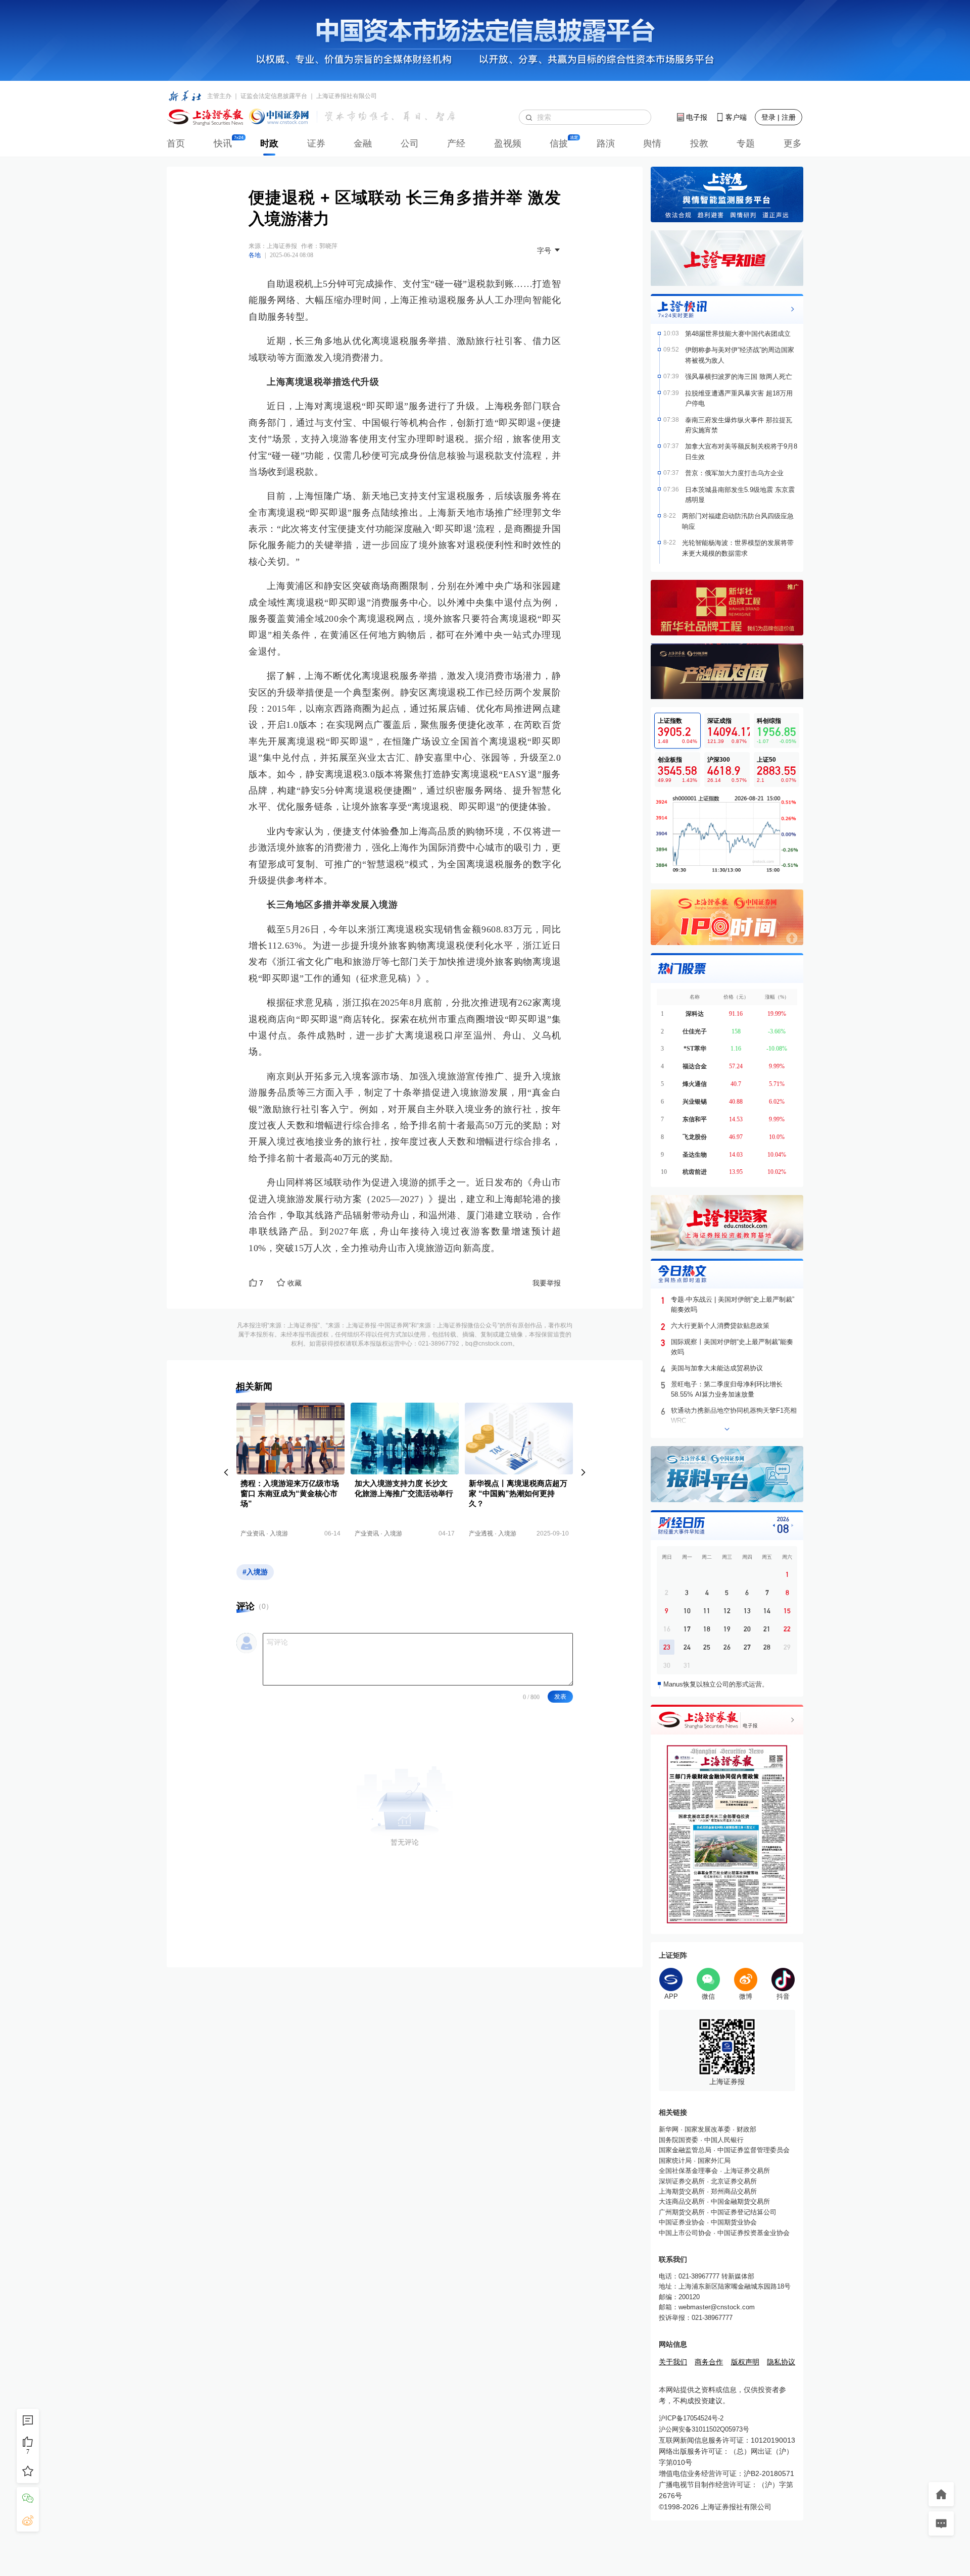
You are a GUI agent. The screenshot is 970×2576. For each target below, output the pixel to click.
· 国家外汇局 (711, 2161)
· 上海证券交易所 (744, 2171)
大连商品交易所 (682, 2201)
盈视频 (508, 143)
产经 (456, 143)
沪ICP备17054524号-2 (691, 2418)
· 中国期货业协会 (731, 2222)
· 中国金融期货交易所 (737, 2201)
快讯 (223, 143)
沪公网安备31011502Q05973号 (704, 2429)
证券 (316, 143)
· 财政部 (743, 2129)
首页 (176, 143)
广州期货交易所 (682, 2212)
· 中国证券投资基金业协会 (750, 2233)
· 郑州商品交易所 (731, 2191)
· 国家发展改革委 (705, 2129)
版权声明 (745, 2362)
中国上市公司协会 (685, 2233)
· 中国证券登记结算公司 (741, 2212)
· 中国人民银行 (721, 2140)
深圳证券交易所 (682, 2181)
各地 (255, 255)
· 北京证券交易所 (731, 2181)
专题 (746, 143)
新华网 (669, 2129)
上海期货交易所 (682, 2191)
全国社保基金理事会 (688, 2171)
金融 (363, 143)
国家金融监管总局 (685, 2150)
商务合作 (709, 2362)
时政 (269, 143)
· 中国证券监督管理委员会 (750, 2150)
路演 (606, 143)
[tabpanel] (727, 834)
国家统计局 (675, 2161)
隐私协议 (781, 2362)
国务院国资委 (678, 2140)
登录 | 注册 (779, 117)
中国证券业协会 (682, 2222)
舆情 (652, 143)
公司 (410, 143)
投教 (699, 143)
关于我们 (673, 2362)
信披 (559, 143)
